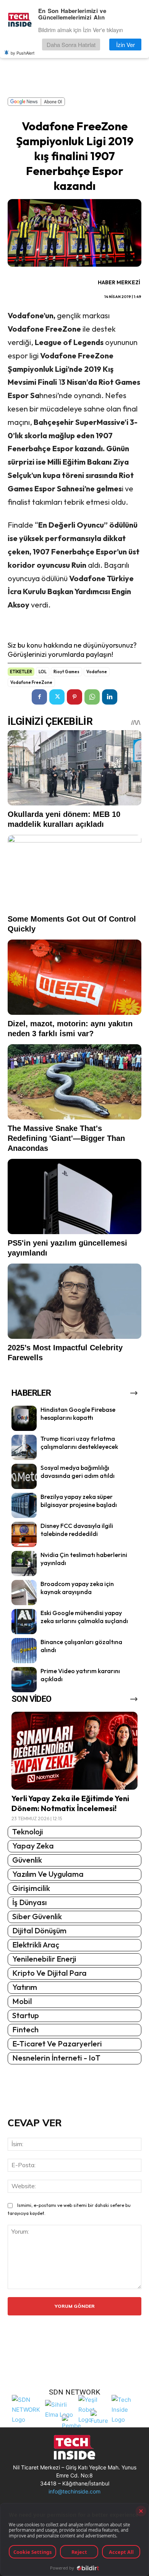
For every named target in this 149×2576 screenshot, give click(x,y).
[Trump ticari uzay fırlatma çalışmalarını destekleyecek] (24, 1447)
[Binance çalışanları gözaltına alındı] (24, 1651)
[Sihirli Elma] (60, 2409)
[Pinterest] (74, 697)
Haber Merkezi (119, 282)
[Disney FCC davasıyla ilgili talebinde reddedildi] (24, 1534)
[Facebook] (39, 697)
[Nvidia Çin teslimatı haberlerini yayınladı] (24, 1563)
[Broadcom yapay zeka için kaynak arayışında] (24, 1593)
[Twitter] (57, 697)
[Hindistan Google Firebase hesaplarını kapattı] (24, 1418)
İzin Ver (126, 45)
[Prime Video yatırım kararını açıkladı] (24, 1680)
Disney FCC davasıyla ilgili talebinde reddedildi (77, 1530)
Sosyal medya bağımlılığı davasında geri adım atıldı (78, 1472)
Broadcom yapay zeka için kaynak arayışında (77, 1588)
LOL (43, 672)
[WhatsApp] (92, 697)
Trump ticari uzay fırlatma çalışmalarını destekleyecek (79, 1443)
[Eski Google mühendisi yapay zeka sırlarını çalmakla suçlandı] (24, 1622)
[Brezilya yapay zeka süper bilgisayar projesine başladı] (24, 1505)
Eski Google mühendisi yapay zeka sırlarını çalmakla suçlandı (84, 1617)
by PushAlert (23, 53)
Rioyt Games (66, 672)
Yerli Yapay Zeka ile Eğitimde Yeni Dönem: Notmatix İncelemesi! (70, 1803)
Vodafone (97, 672)
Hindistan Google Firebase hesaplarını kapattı (78, 1414)
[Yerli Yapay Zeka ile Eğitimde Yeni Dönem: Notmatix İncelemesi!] (74, 1751)
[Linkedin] (110, 697)
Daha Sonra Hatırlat (71, 45)
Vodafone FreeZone (31, 682)
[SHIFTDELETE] (27, 2409)
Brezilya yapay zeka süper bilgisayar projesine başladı (79, 1501)
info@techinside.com (74, 2491)
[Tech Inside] (126, 2409)
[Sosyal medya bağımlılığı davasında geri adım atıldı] (24, 1476)
